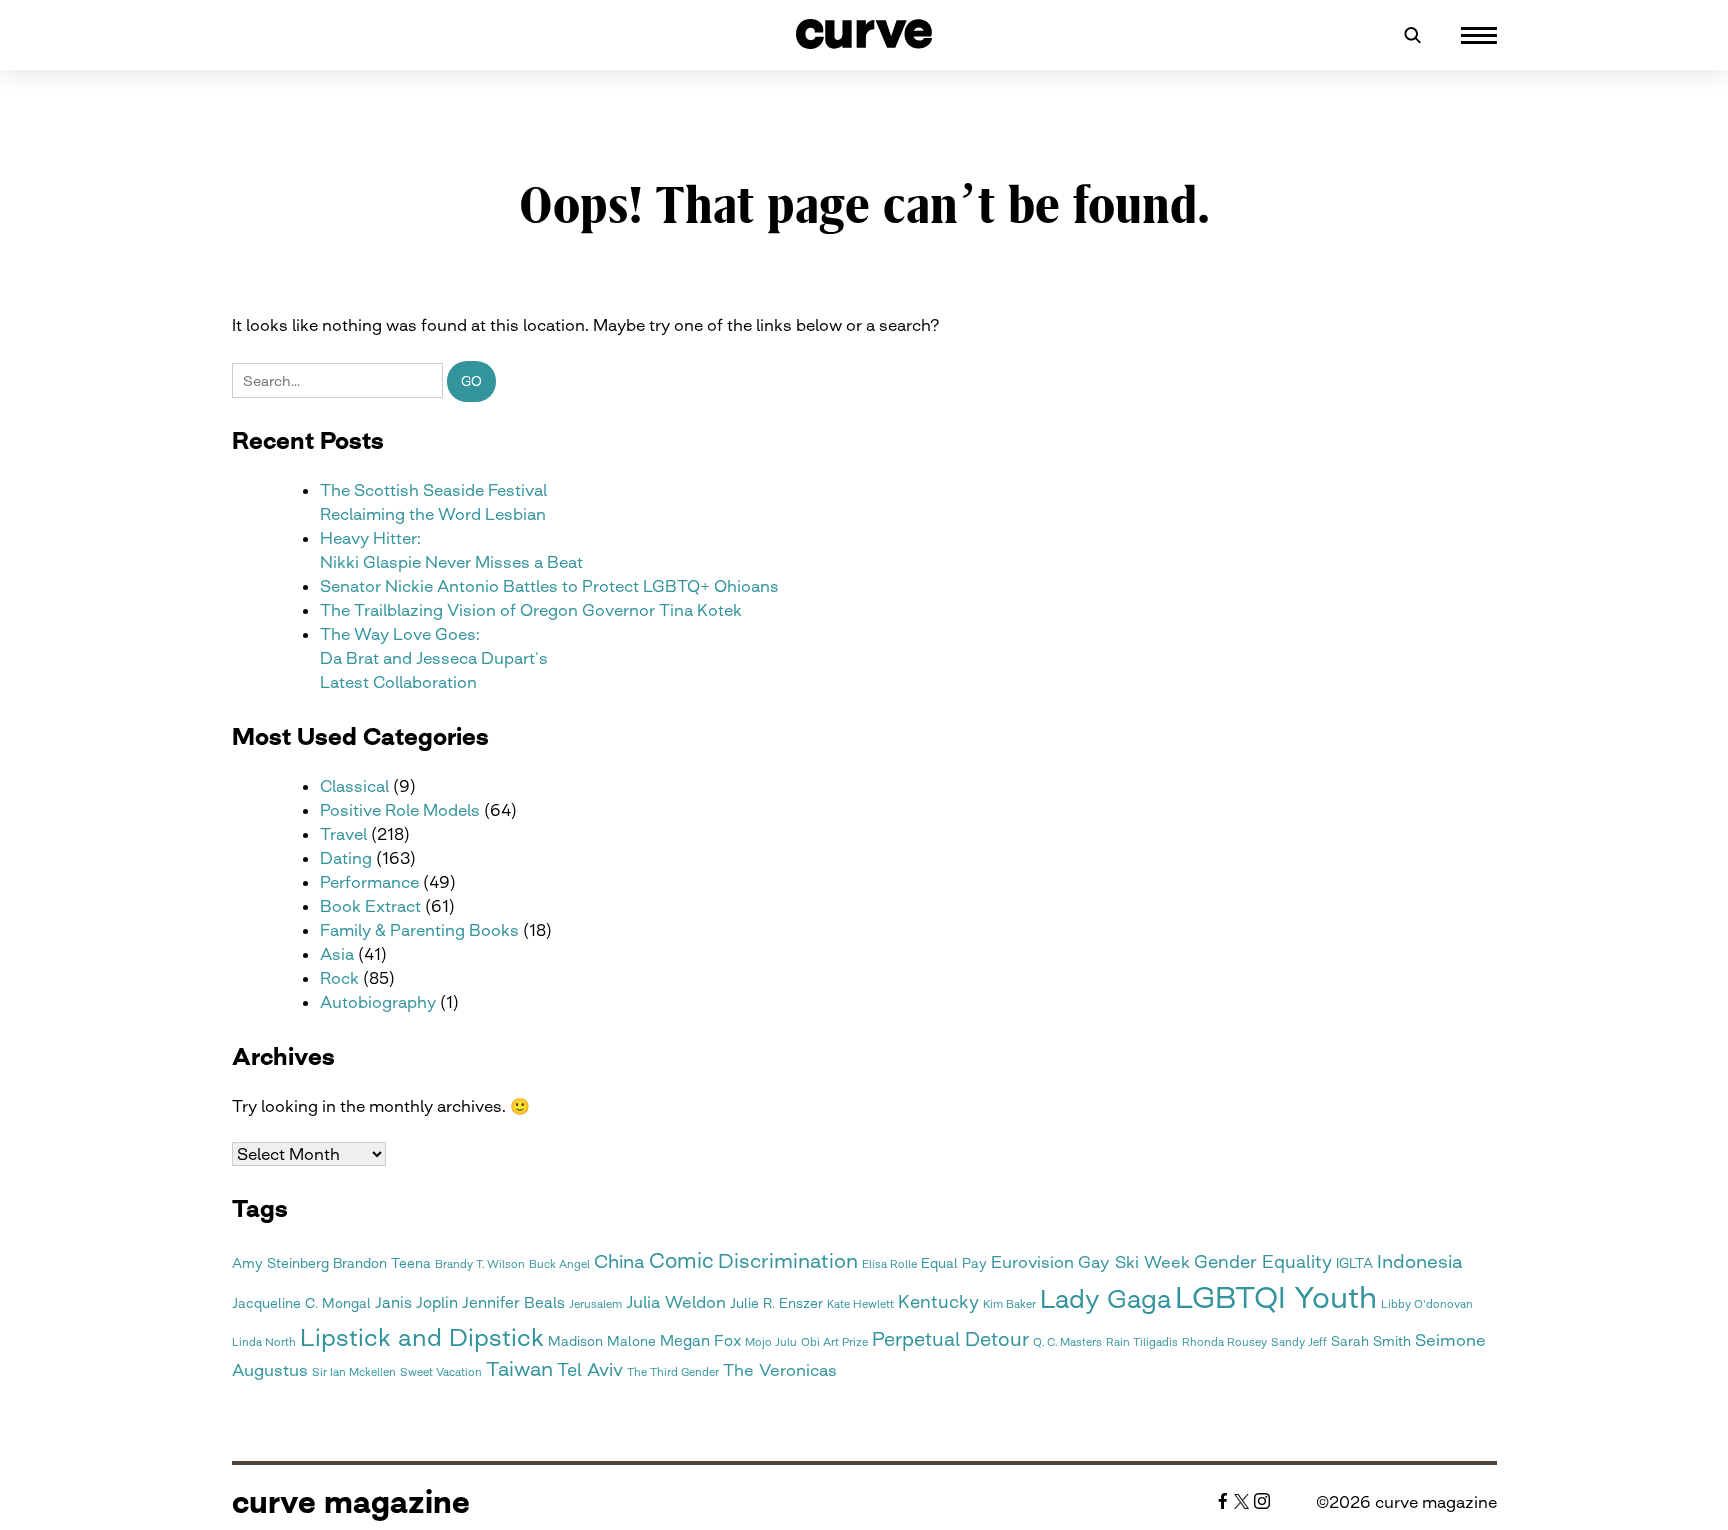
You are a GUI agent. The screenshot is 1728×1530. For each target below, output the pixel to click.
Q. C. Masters (1067, 1342)
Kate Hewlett (860, 1304)
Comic (681, 1260)
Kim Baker (1009, 1304)
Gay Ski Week (1134, 1262)
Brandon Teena (382, 1263)
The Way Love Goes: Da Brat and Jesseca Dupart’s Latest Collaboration (434, 658)
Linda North (264, 1342)
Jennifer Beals (513, 1302)
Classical (354, 786)
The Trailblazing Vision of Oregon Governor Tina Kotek (531, 610)
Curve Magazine (351, 1502)
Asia (337, 954)
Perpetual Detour (950, 1339)
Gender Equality (1263, 1261)
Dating (346, 858)
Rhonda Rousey (1224, 1342)
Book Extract (370, 906)
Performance (369, 882)
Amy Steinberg (280, 1263)
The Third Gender (673, 1372)
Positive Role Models (400, 810)
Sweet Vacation (441, 1372)
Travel (343, 834)
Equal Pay (954, 1263)
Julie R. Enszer (776, 1303)
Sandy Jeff (1299, 1342)
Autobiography (378, 1002)
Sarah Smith (1371, 1341)
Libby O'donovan (1427, 1304)
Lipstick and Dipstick (422, 1337)
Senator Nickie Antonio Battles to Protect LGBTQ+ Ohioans (549, 586)
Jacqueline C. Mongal (301, 1303)
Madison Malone (602, 1341)
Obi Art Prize (834, 1342)
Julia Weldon (676, 1302)
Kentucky (938, 1301)
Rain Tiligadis (1142, 1342)
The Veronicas (780, 1370)
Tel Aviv (590, 1369)
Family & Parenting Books (419, 930)
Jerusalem (595, 1304)
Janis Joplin (416, 1302)
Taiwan (519, 1369)
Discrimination (788, 1261)
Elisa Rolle (889, 1264)
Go (471, 381)
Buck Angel (559, 1264)
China (619, 1261)
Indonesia (1420, 1261)
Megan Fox (700, 1340)
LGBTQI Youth (1276, 1297)
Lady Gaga (1105, 1298)
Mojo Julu (771, 1342)
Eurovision (1032, 1262)
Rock (339, 978)
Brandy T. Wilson (480, 1264)
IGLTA (1354, 1263)
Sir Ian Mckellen (354, 1372)
